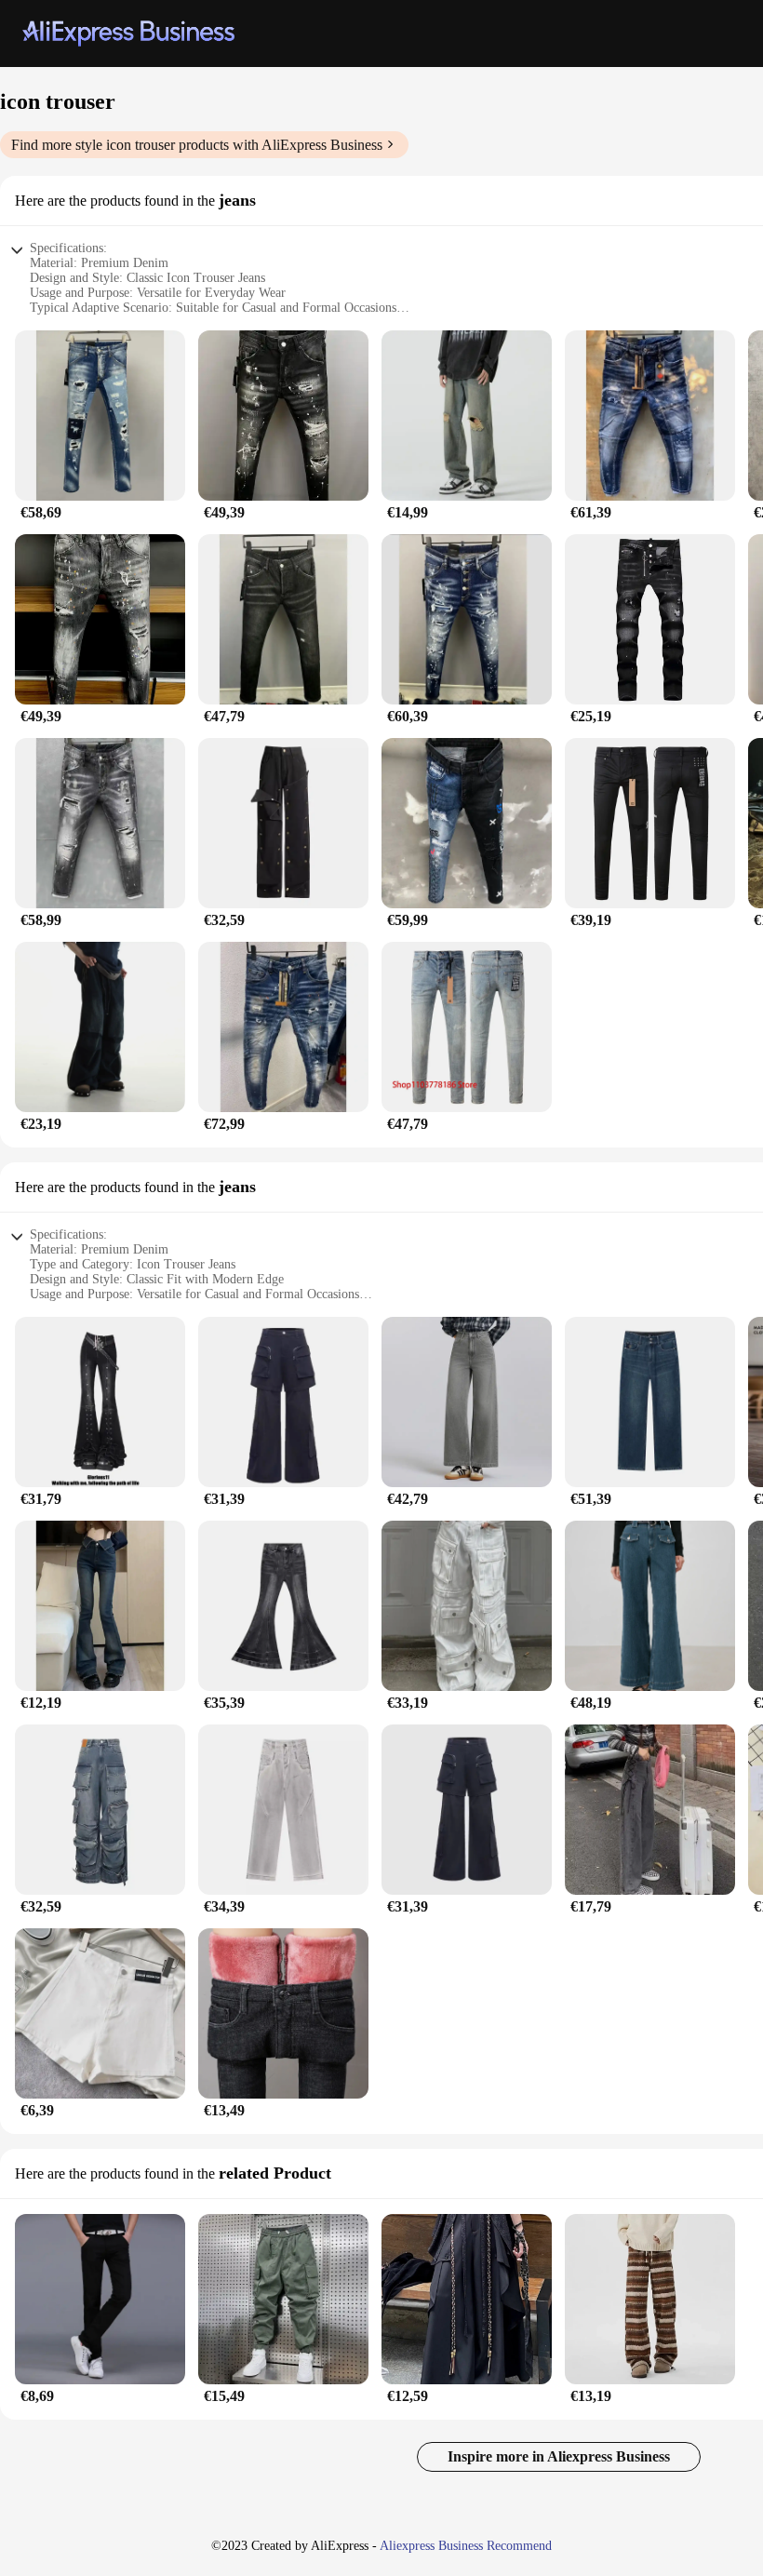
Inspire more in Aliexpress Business (559, 2456)
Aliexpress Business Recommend (466, 2546)
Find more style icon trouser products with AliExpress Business (197, 145)
